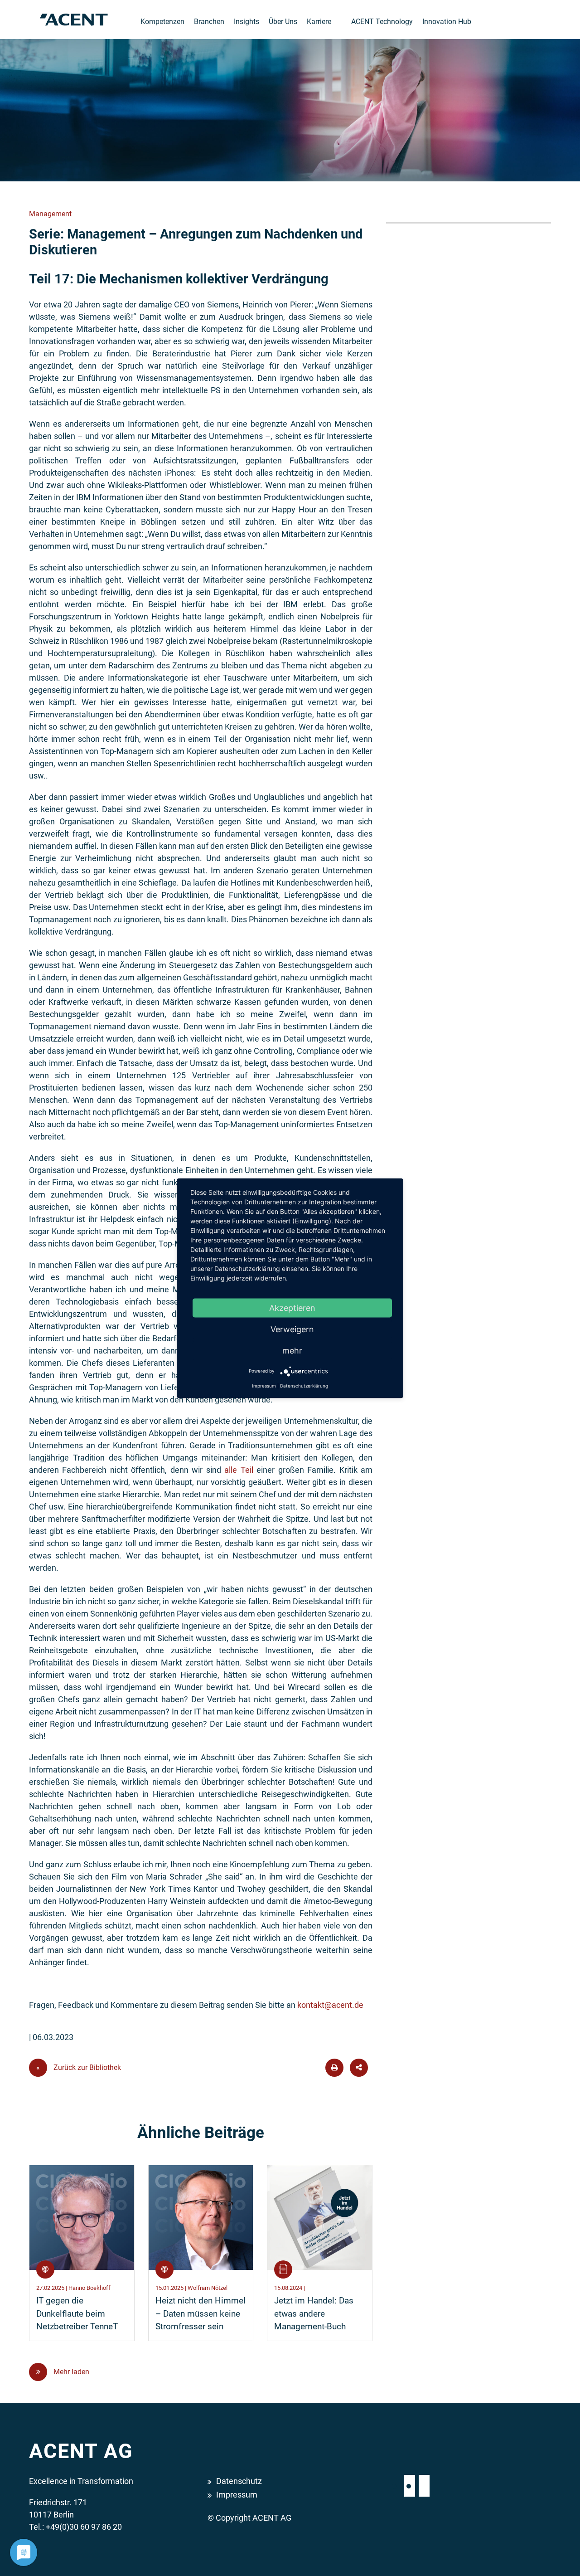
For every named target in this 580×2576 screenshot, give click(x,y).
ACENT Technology (382, 22)
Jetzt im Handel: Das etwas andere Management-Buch (314, 2314)
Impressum (237, 2495)
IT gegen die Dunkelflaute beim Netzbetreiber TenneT (77, 2314)
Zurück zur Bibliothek (79, 2067)
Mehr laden (70, 2372)
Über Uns (283, 22)
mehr (292, 1350)
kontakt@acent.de (330, 2005)
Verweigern (292, 1329)
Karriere (319, 22)
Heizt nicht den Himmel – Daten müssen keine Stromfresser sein (201, 2314)
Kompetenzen (162, 22)
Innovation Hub (447, 22)
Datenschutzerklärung (304, 1385)
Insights (246, 22)
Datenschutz (239, 2481)
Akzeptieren (292, 1307)
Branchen (209, 22)
